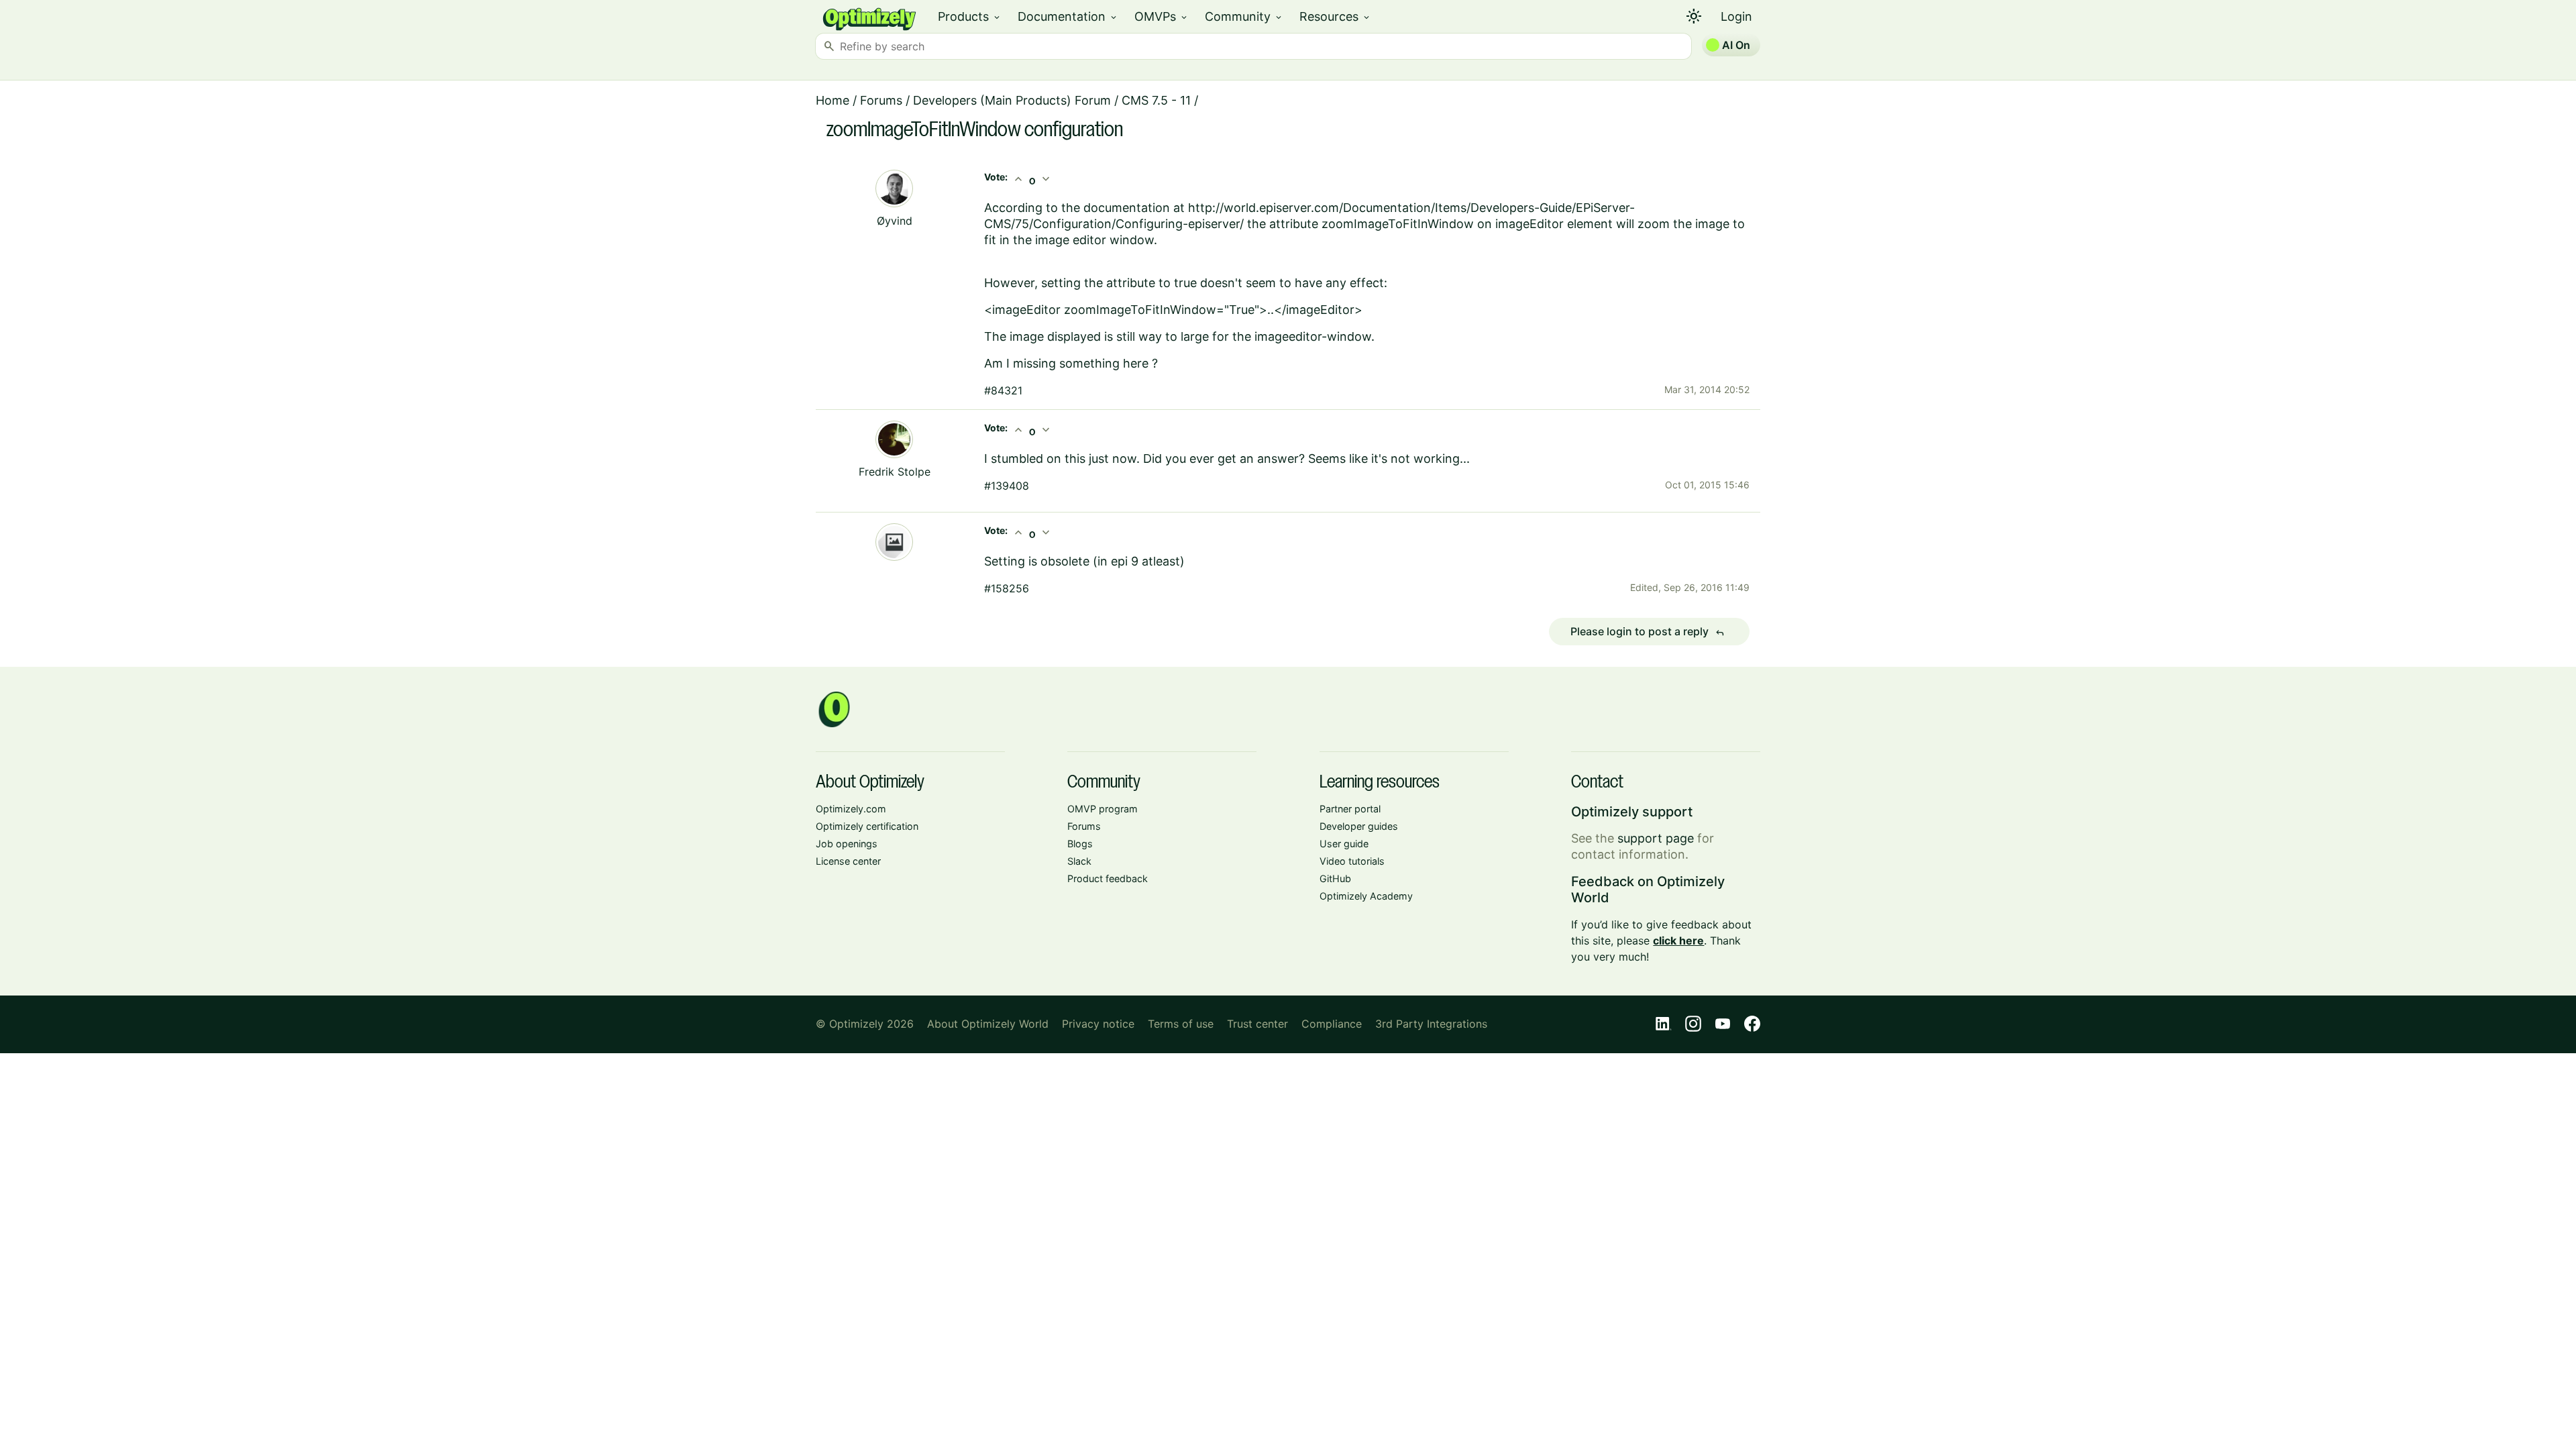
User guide (1344, 844)
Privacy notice (1098, 1024)
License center (848, 861)
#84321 (1003, 390)
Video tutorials (1352, 861)
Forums (881, 100)
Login (1736, 16)
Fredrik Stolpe (895, 472)
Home (833, 100)
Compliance (1332, 1024)
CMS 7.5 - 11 (1156, 100)
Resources (1335, 16)
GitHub (1335, 878)
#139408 (1007, 486)
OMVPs (1162, 16)
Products (970, 16)
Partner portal (1350, 809)
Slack (1079, 861)
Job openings (847, 844)
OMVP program (1103, 809)
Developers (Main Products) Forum (1012, 100)
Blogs (1080, 844)
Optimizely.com (851, 809)
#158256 (1007, 588)
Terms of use (1181, 1024)
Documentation (1068, 16)
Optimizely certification (867, 826)
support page (1656, 838)
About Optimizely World (988, 1024)
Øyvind (895, 221)
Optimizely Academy (1366, 896)
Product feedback (1108, 878)
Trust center (1257, 1024)
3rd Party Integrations (1431, 1024)
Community (1244, 16)
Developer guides (1359, 826)
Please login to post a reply (1648, 632)
